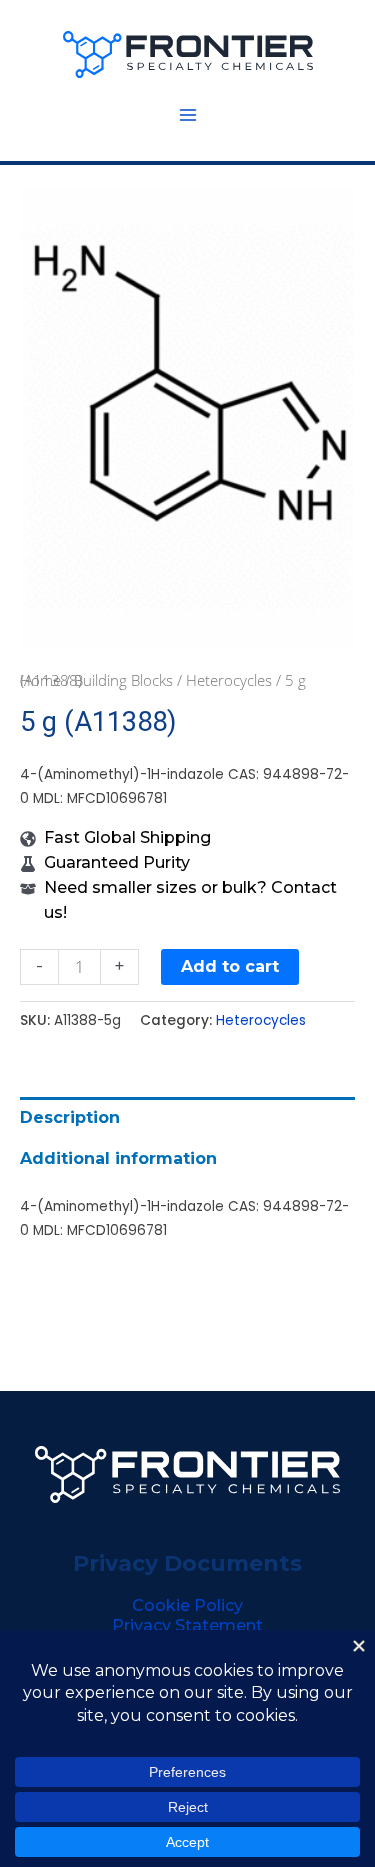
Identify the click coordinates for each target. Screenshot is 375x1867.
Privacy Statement (187, 1625)
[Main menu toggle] (187, 115)
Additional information (118, 1158)
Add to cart (230, 966)
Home (40, 680)
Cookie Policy (187, 1605)
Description (70, 1117)
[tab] (187, 1117)
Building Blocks (123, 680)
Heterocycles (229, 680)
